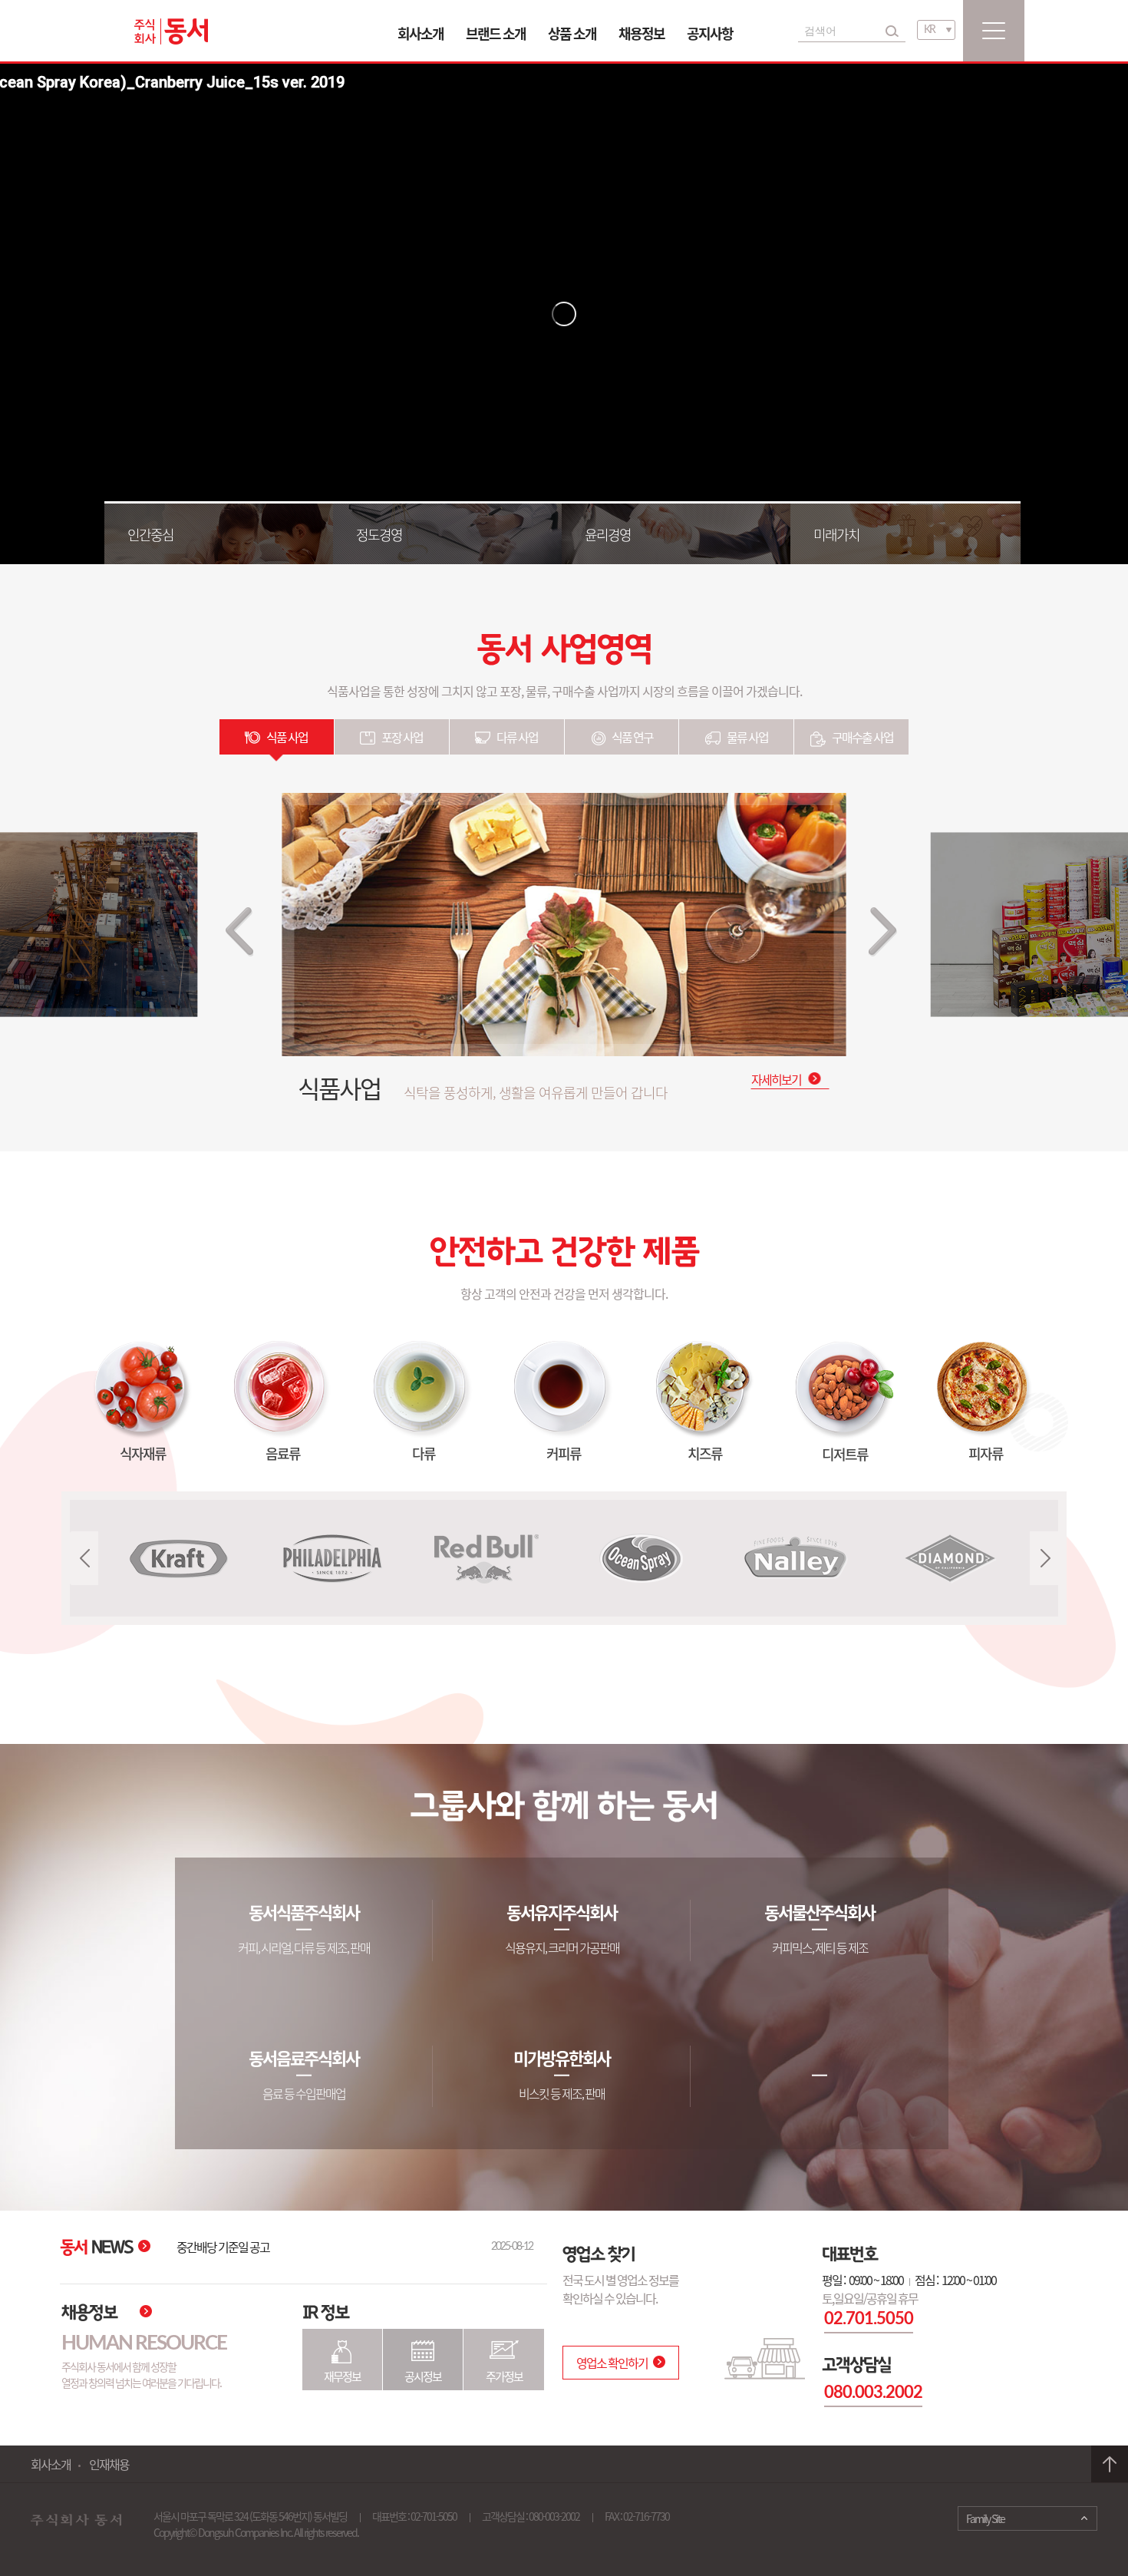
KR (929, 30)
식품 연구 (632, 737)
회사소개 (421, 33)
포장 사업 (402, 737)
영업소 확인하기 (612, 2363)
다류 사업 (517, 737)
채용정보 (642, 33)
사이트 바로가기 (295, 1988)
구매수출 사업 (862, 737)
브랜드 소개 (496, 33)
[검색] (892, 31)
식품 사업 (287, 737)
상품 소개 (572, 33)
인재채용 (109, 2464)
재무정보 (342, 2376)
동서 (171, 31)
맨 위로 (1110, 2464)
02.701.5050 (851, 2319)
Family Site (985, 2518)
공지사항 (710, 33)
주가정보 (504, 2376)
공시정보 (423, 2376)
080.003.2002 (855, 2393)
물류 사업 (747, 737)
